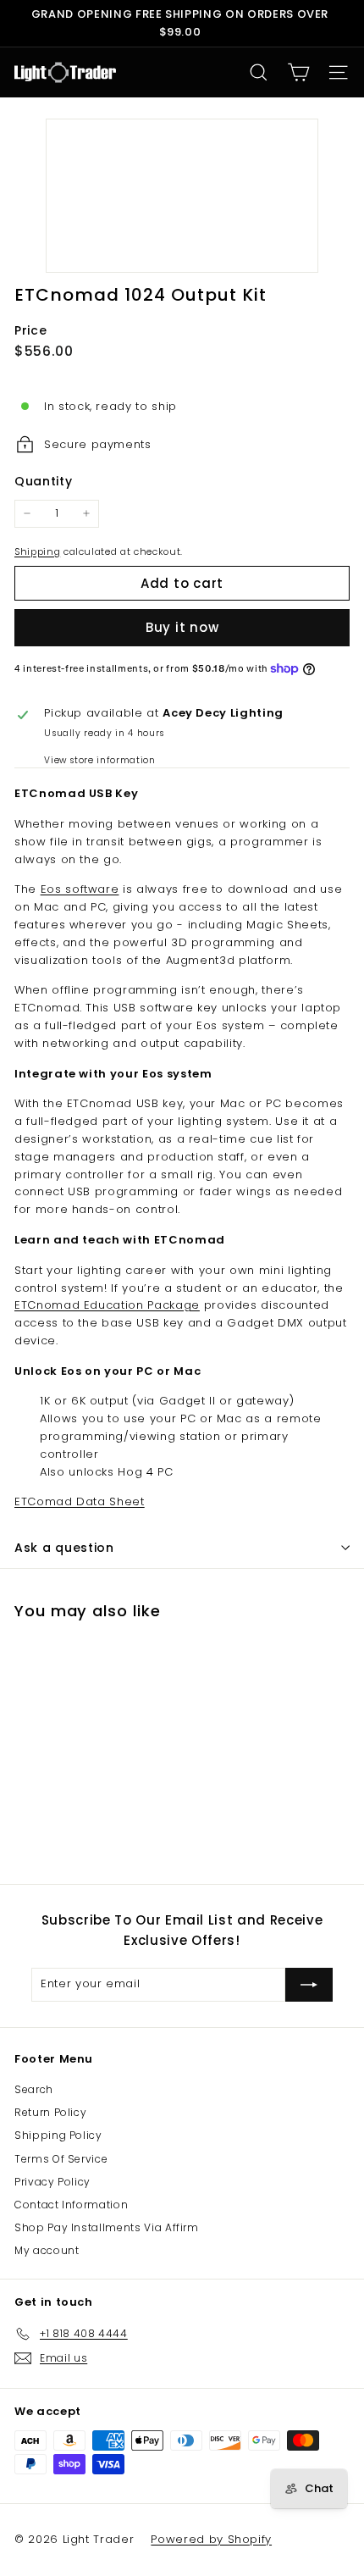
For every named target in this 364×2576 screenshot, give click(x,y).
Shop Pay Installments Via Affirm (107, 2227)
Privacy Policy (52, 2182)
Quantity (43, 481)
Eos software (80, 889)
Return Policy (50, 2112)
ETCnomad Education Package (107, 1305)
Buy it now (182, 627)
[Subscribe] (309, 1985)
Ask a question (64, 1548)
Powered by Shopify (211, 2539)
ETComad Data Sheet (80, 1501)
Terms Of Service (61, 2159)
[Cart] (298, 72)
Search (34, 2089)
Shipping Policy (58, 2135)
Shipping (37, 551)
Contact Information (71, 2205)
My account (47, 2250)
